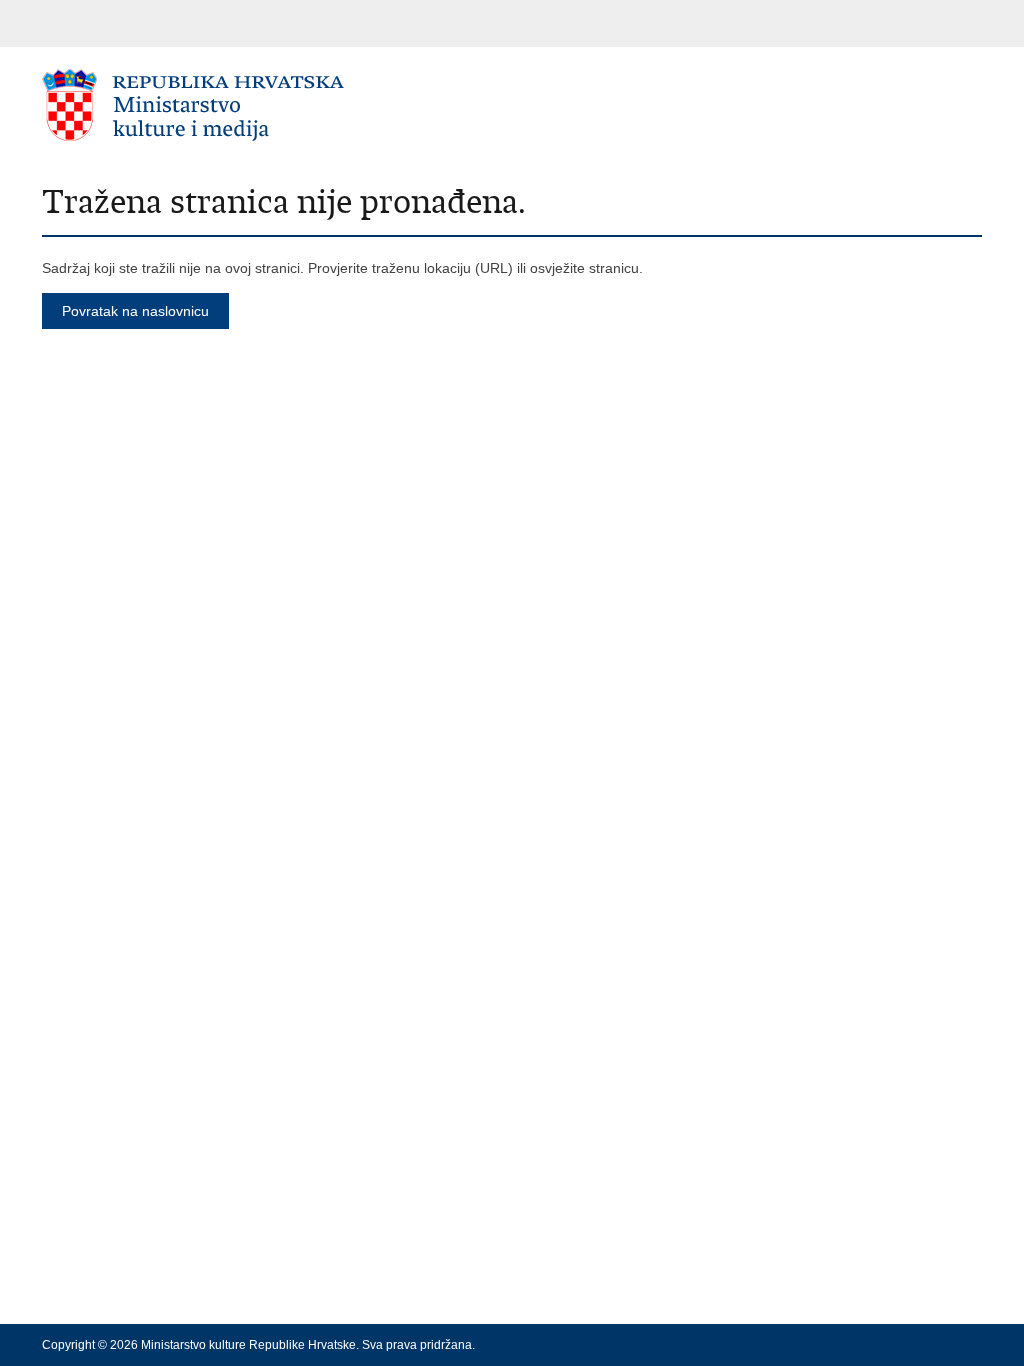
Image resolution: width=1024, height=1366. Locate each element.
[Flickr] (909, 1345)
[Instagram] (941, 1345)
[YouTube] (877, 1345)
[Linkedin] (973, 1345)
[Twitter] (845, 1345)
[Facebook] (813, 1345)
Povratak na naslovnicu (135, 311)
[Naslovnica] (277, 105)
